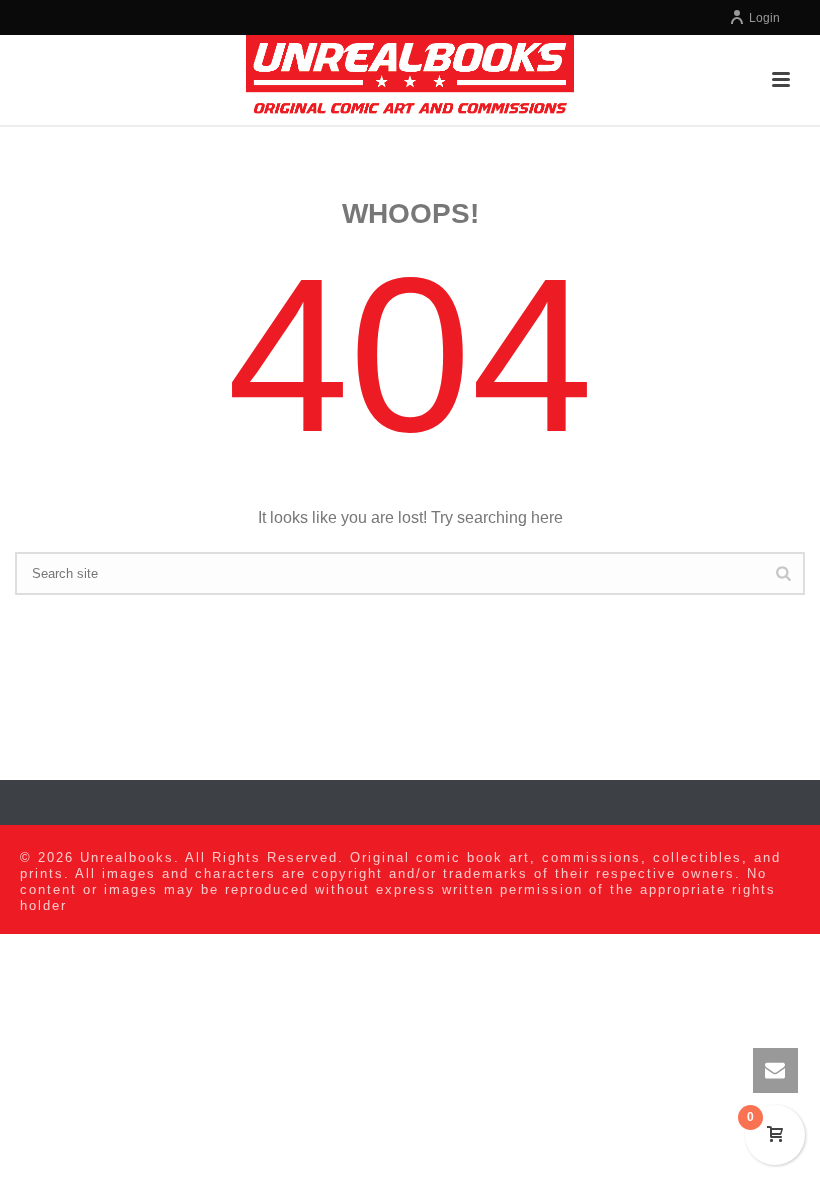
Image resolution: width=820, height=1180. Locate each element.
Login (764, 18)
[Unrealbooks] (410, 80)
